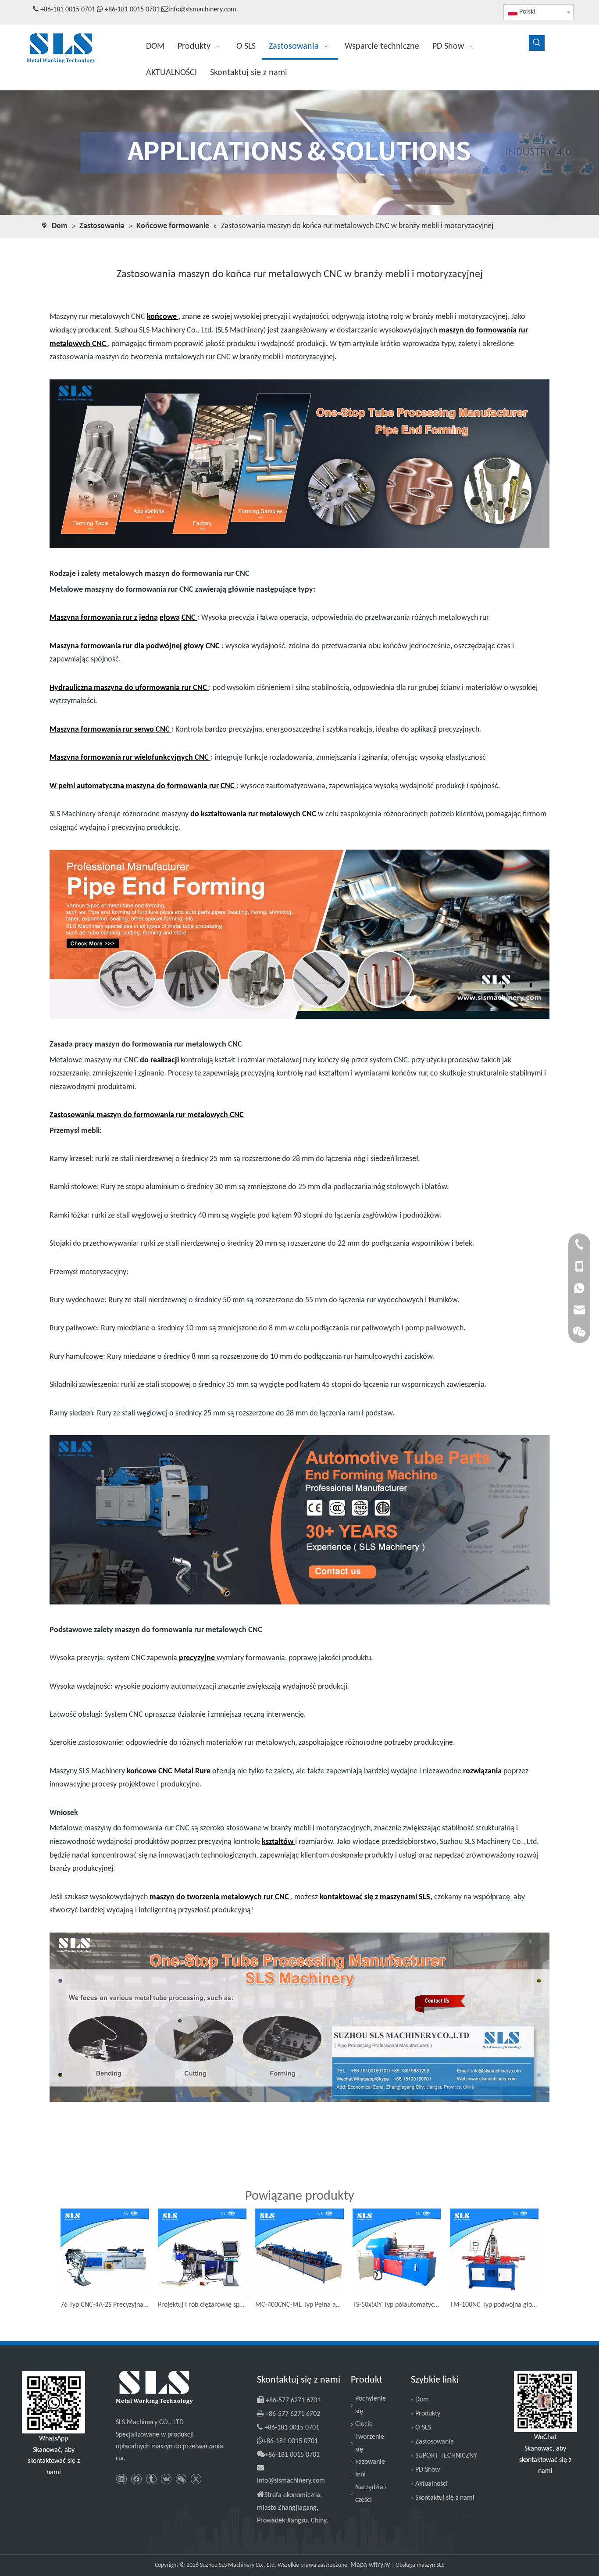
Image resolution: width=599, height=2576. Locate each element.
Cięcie (364, 2424)
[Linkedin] (121, 2479)
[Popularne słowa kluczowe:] (537, 43)
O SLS (423, 2428)
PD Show (428, 2470)
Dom (422, 2400)
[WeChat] (181, 2479)
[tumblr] (151, 2479)
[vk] (166, 2479)
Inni (360, 2475)
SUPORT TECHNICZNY (446, 2456)
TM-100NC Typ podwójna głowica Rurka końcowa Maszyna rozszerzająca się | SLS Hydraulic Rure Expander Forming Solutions (494, 2305)
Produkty (428, 2414)
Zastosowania (435, 2442)
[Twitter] (196, 2479)
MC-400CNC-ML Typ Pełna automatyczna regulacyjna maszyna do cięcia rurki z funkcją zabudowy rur (299, 2305)
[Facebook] (136, 2479)
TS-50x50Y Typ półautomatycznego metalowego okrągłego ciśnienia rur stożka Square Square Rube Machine (397, 2305)
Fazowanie (370, 2462)
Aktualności (431, 2484)
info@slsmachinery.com (202, 10)
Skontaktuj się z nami (445, 2498)
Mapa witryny (371, 2565)
